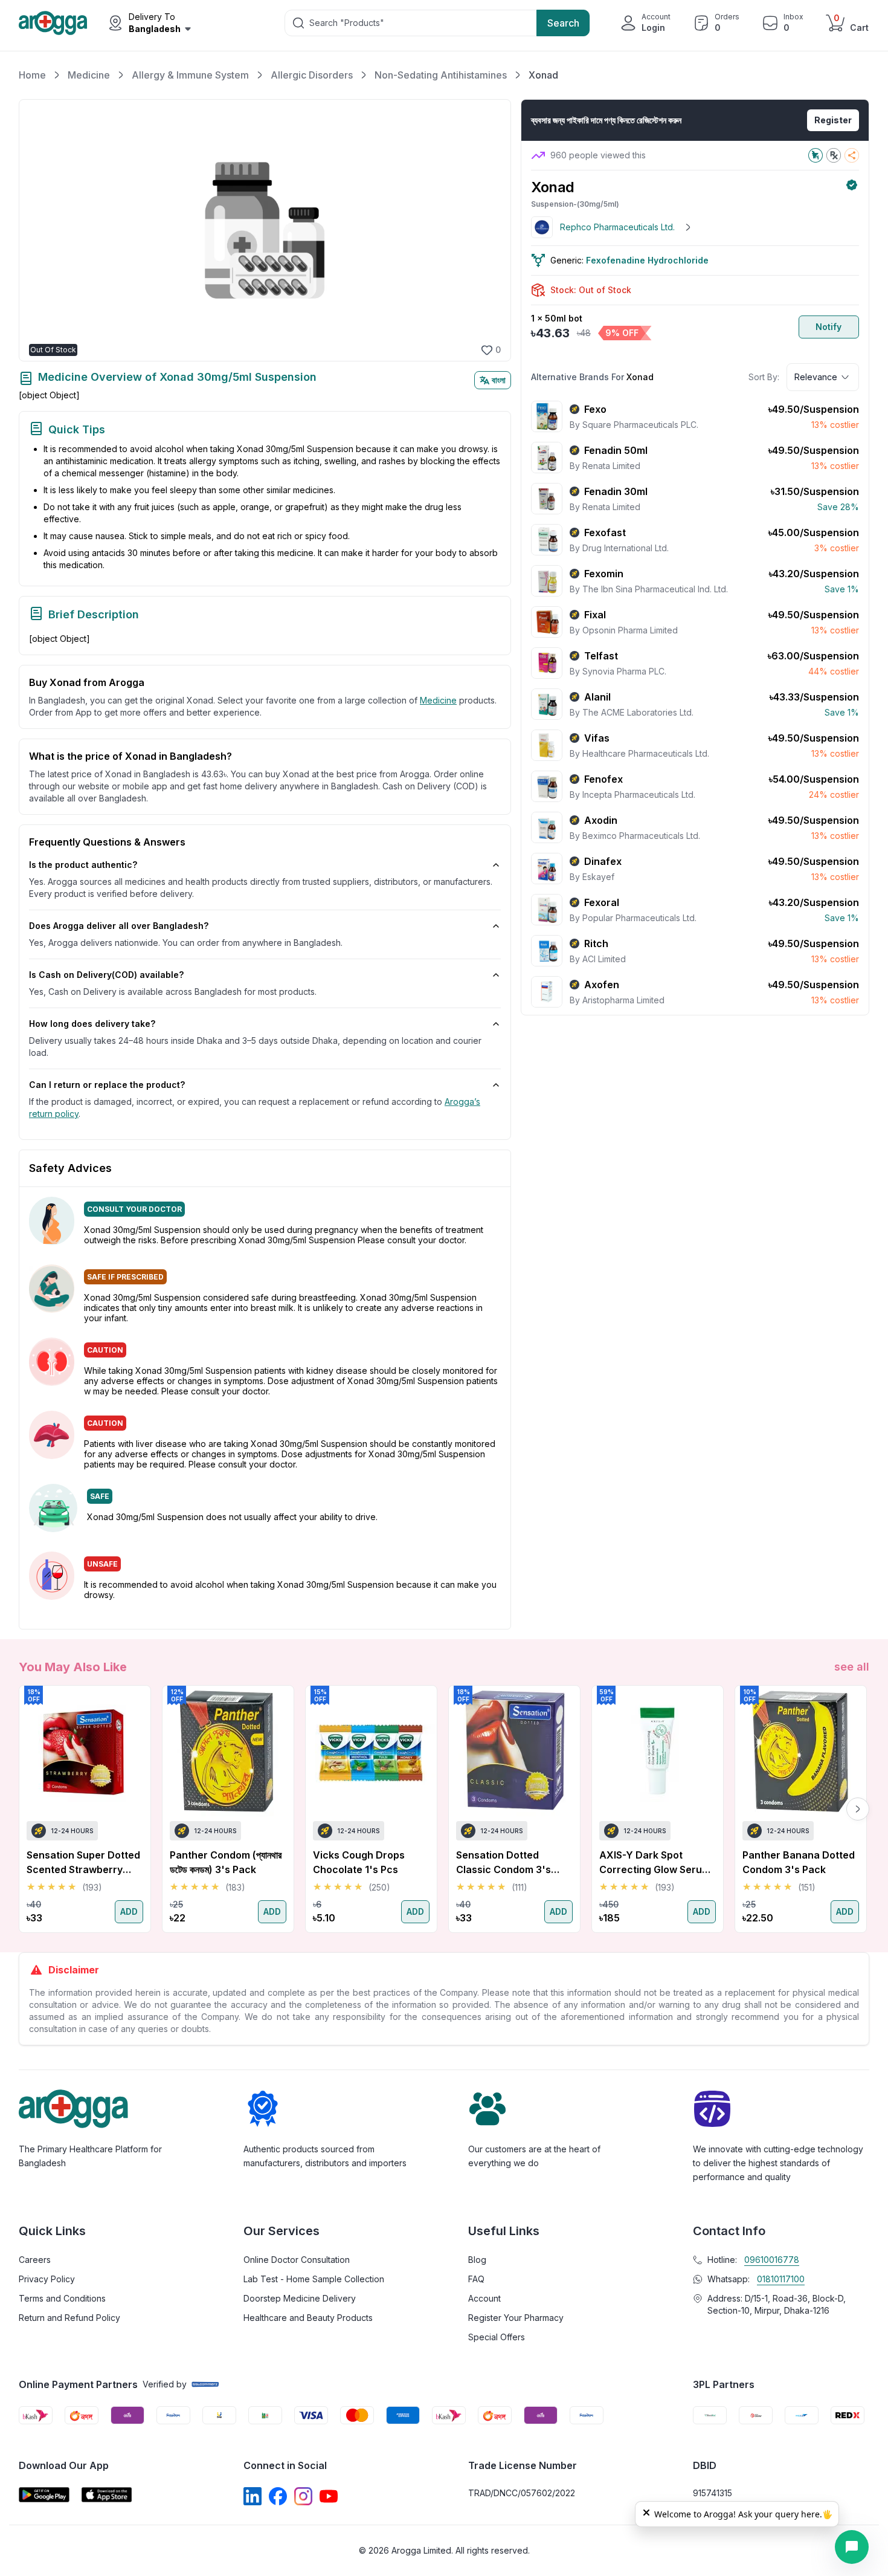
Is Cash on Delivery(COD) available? (106, 975)
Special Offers (497, 2337)
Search (563, 23)
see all (852, 1667)
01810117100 (781, 2279)
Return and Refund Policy (69, 2318)
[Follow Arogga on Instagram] (303, 2496)
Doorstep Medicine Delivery (300, 2298)
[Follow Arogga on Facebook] (278, 2496)
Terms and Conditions (62, 2298)
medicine (438, 700)
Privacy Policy (47, 2279)
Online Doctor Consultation (297, 2260)
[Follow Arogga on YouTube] (329, 2496)
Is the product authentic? (83, 865)
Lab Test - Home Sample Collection (314, 2279)
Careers (35, 2260)
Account (484, 2298)
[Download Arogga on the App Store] (107, 2495)
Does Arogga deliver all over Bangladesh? (119, 926)
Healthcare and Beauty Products (308, 2318)
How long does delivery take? (92, 1024)
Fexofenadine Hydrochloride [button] (647, 260)
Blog (477, 2260)
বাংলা (499, 380)
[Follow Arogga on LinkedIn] (253, 2496)
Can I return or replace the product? (107, 1085)
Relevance (816, 377)
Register (833, 120)
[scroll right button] (858, 1809)
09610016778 (772, 2260)
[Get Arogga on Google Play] (44, 2495)
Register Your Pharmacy (516, 2318)
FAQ (476, 2279)
